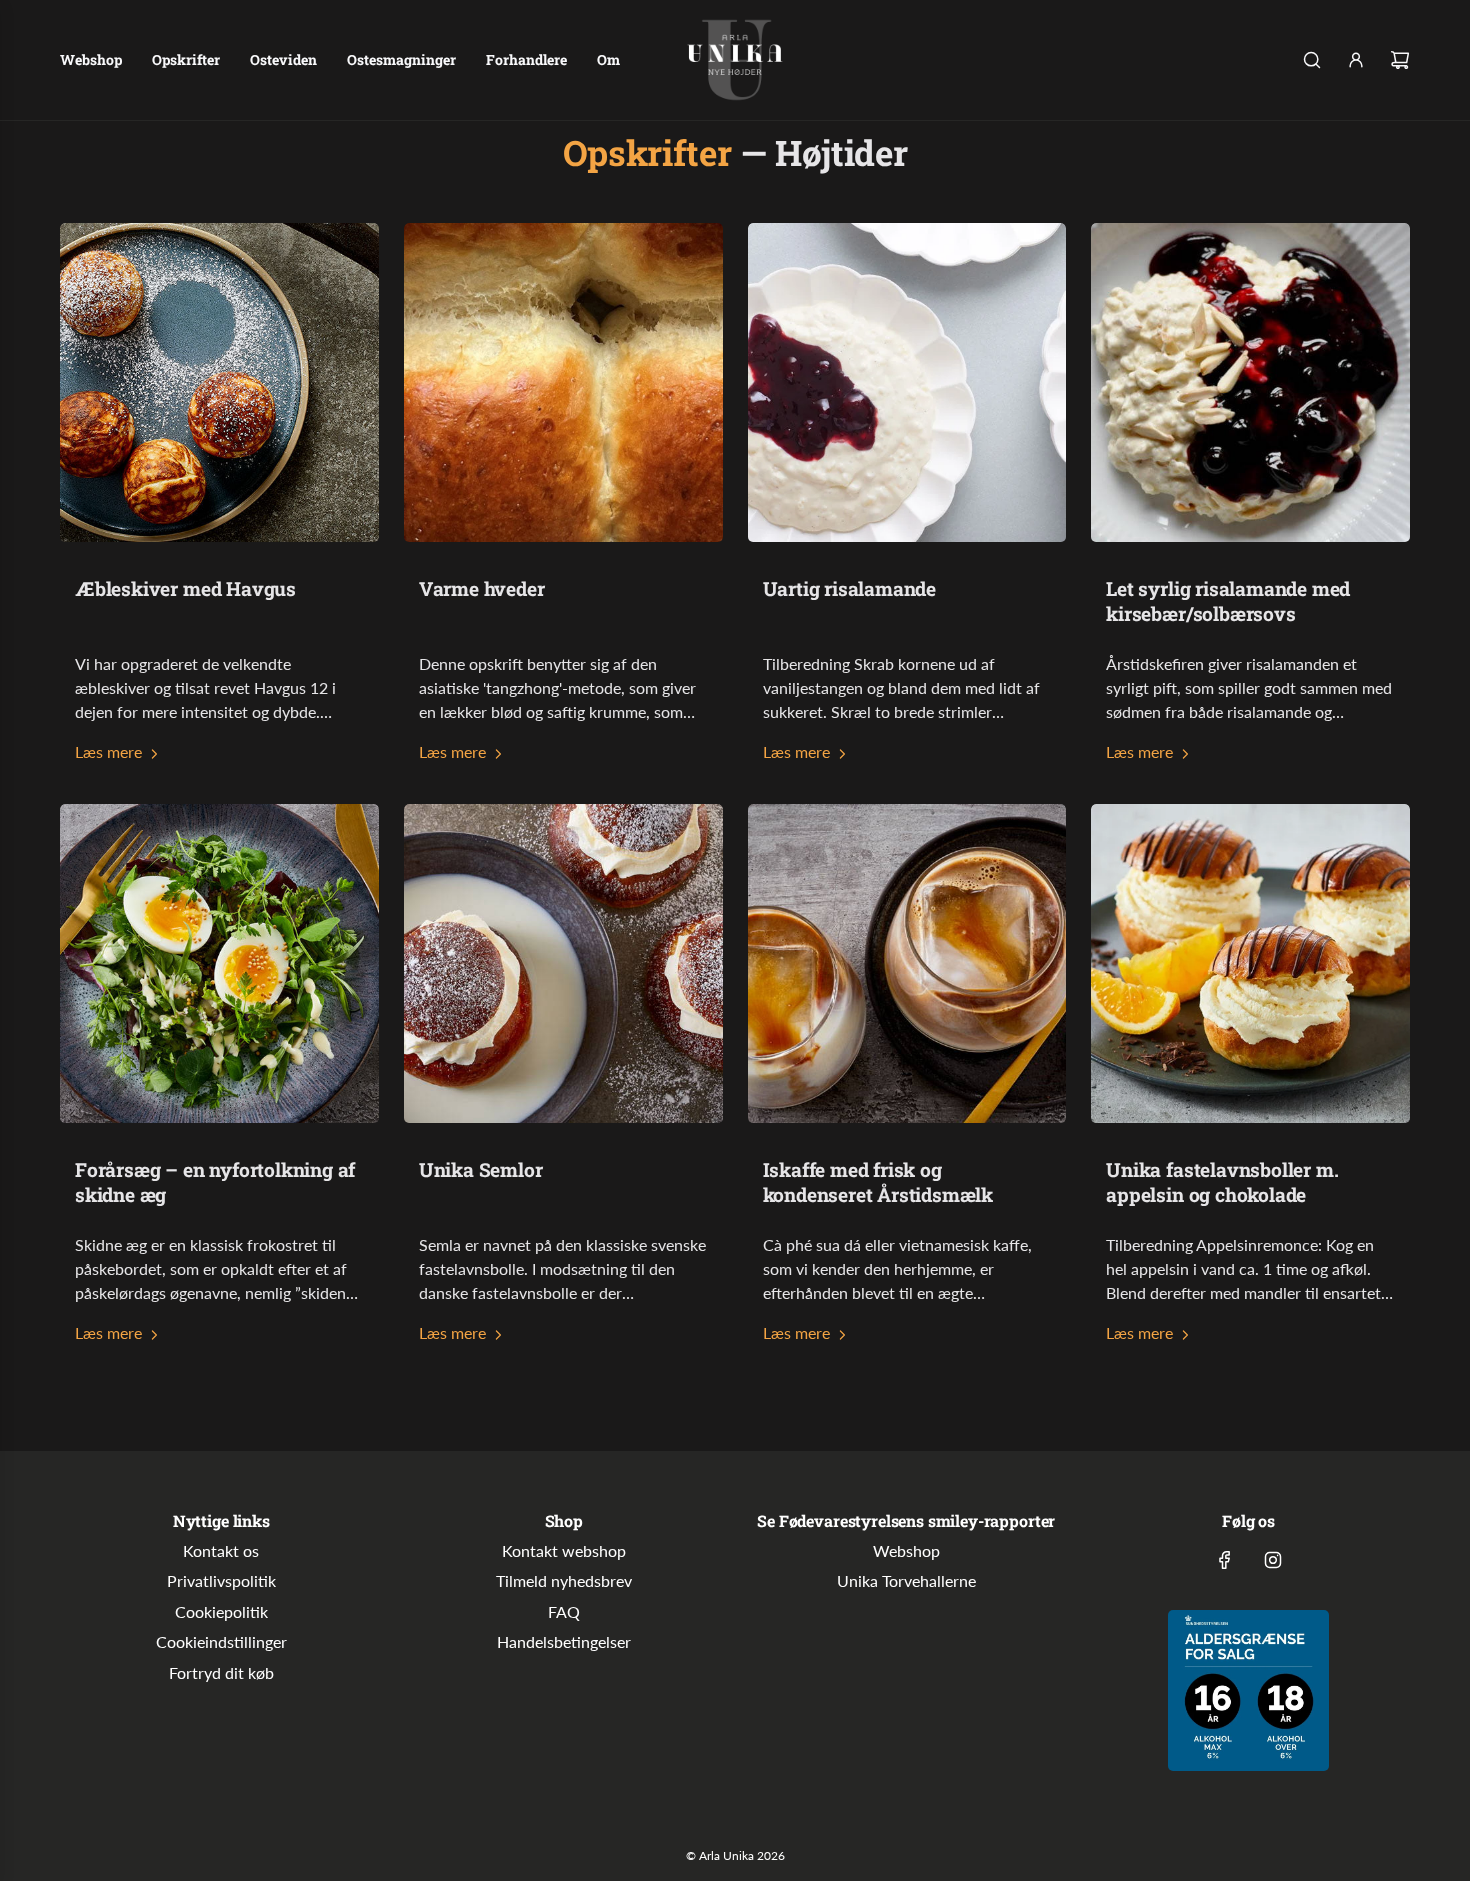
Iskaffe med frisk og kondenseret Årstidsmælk (878, 1182)
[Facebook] (1225, 1560)
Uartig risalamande (850, 588)
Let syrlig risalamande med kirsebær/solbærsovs (1228, 601)
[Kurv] (1400, 60)
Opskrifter (647, 152)
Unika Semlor (481, 1169)
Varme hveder (482, 588)
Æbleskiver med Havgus (185, 588)
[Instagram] (1273, 1560)
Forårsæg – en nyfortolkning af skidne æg (215, 1182)
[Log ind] (1356, 60)
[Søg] (1312, 60)
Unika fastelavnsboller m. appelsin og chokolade (1222, 1182)
